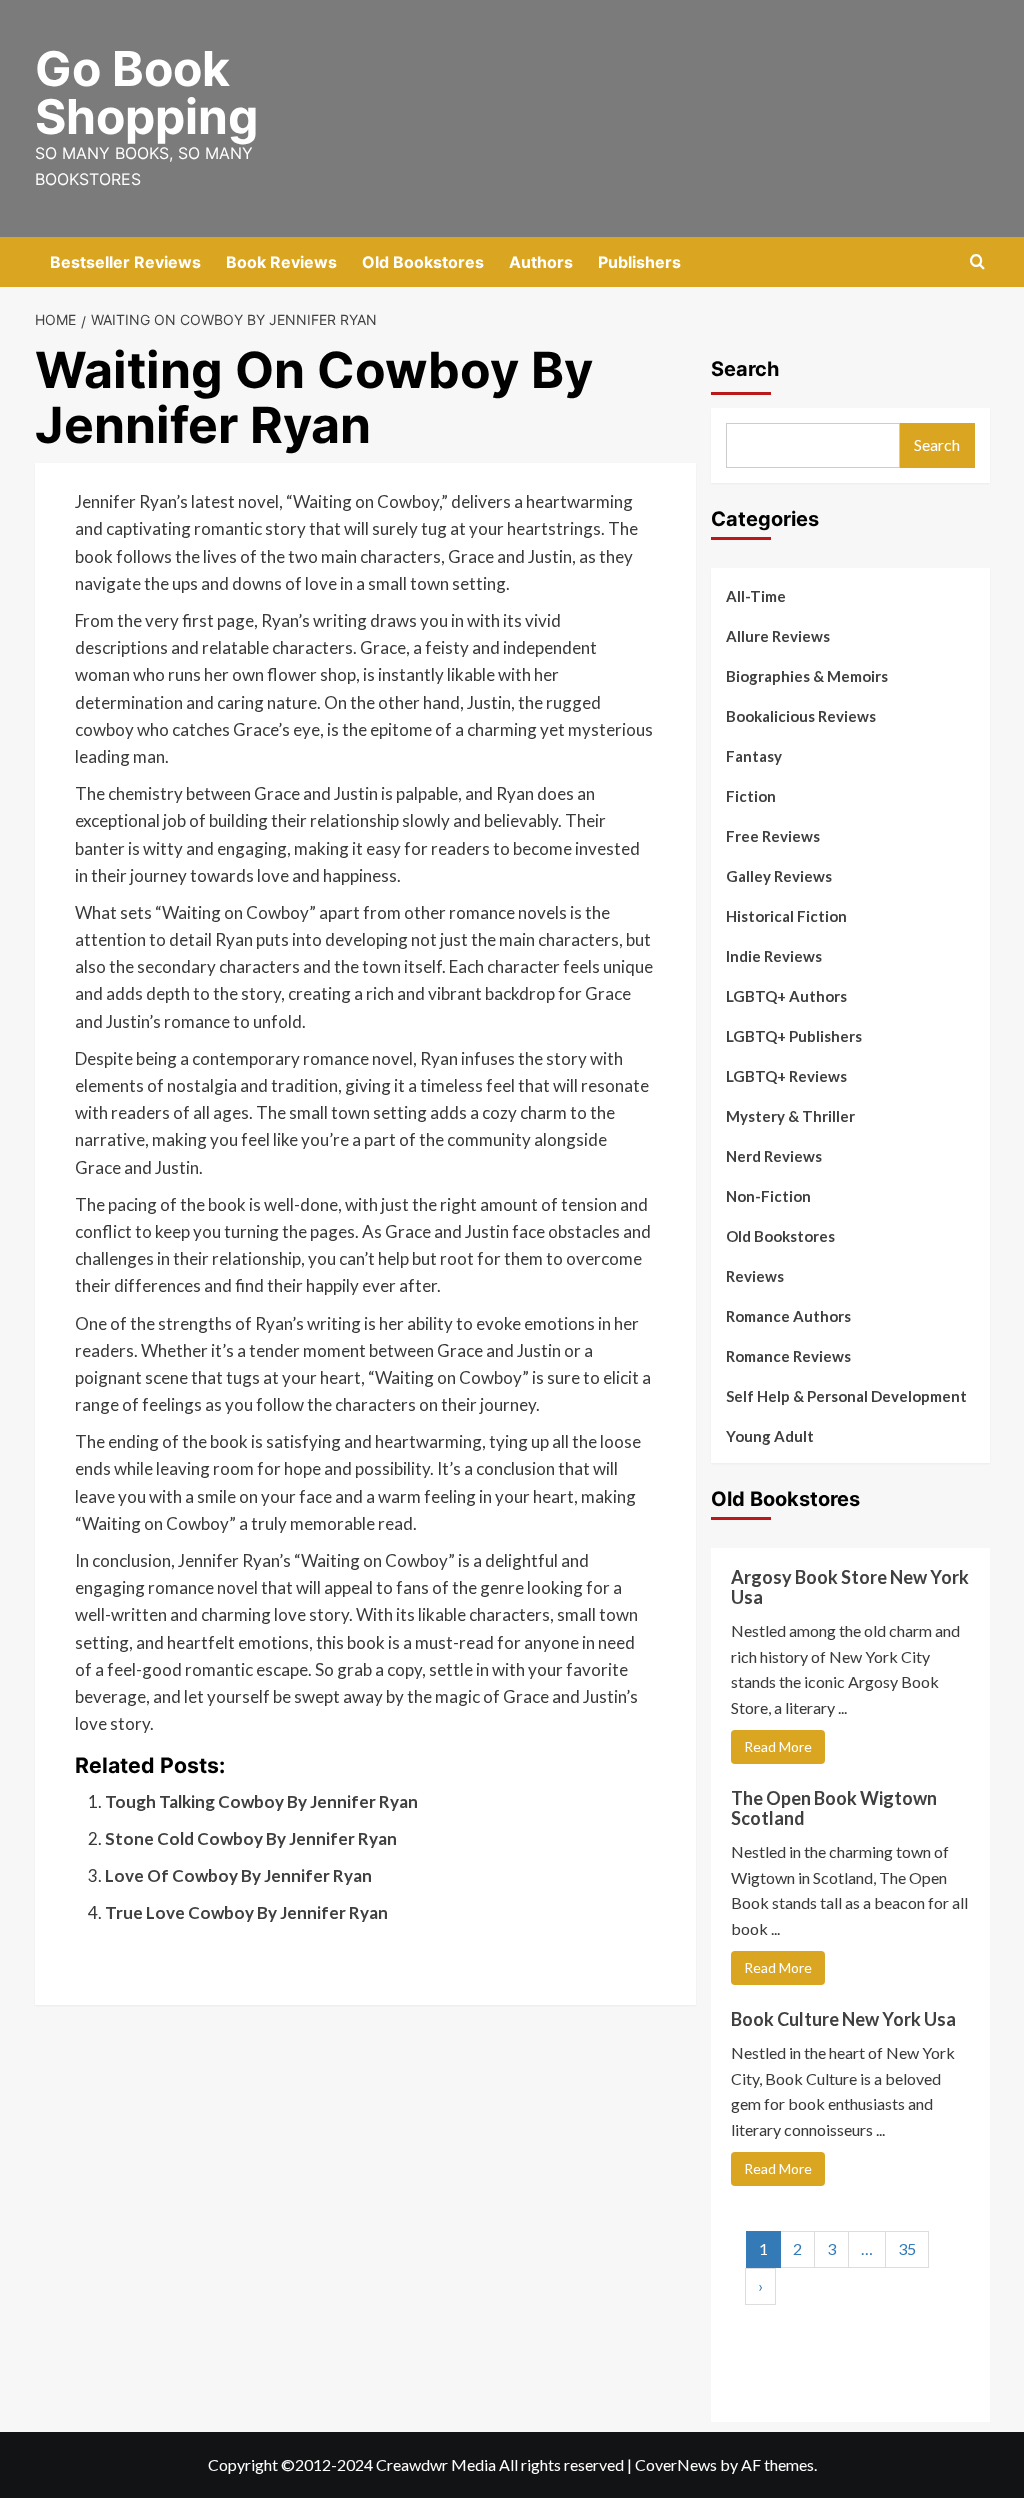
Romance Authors (788, 1316)
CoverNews (676, 2464)
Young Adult (770, 1436)
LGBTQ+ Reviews (786, 1076)
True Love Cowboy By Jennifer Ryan (246, 1912)
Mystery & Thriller (790, 1116)
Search (745, 369)
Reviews (755, 1276)
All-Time (756, 596)
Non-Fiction (768, 1196)
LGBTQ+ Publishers (794, 1036)
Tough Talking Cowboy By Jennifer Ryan (261, 1801)
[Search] (977, 262)
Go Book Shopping (146, 92)
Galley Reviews (779, 876)
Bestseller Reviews (125, 262)
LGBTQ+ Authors (786, 996)
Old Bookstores (423, 262)
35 (907, 2248)
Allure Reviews (778, 636)
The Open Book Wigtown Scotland (834, 1808)
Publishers (639, 262)
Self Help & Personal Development (846, 1396)
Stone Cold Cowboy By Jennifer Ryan (251, 1838)
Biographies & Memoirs (807, 676)
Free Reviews (773, 836)
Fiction (751, 796)
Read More (778, 1746)
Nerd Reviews (774, 1156)
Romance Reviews (788, 1356)
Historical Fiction (786, 916)
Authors (541, 262)
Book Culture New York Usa (843, 2019)
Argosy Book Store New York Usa (850, 1587)
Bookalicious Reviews (801, 716)
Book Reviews (281, 262)
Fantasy (754, 756)
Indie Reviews (774, 956)
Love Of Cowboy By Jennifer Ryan (238, 1875)
